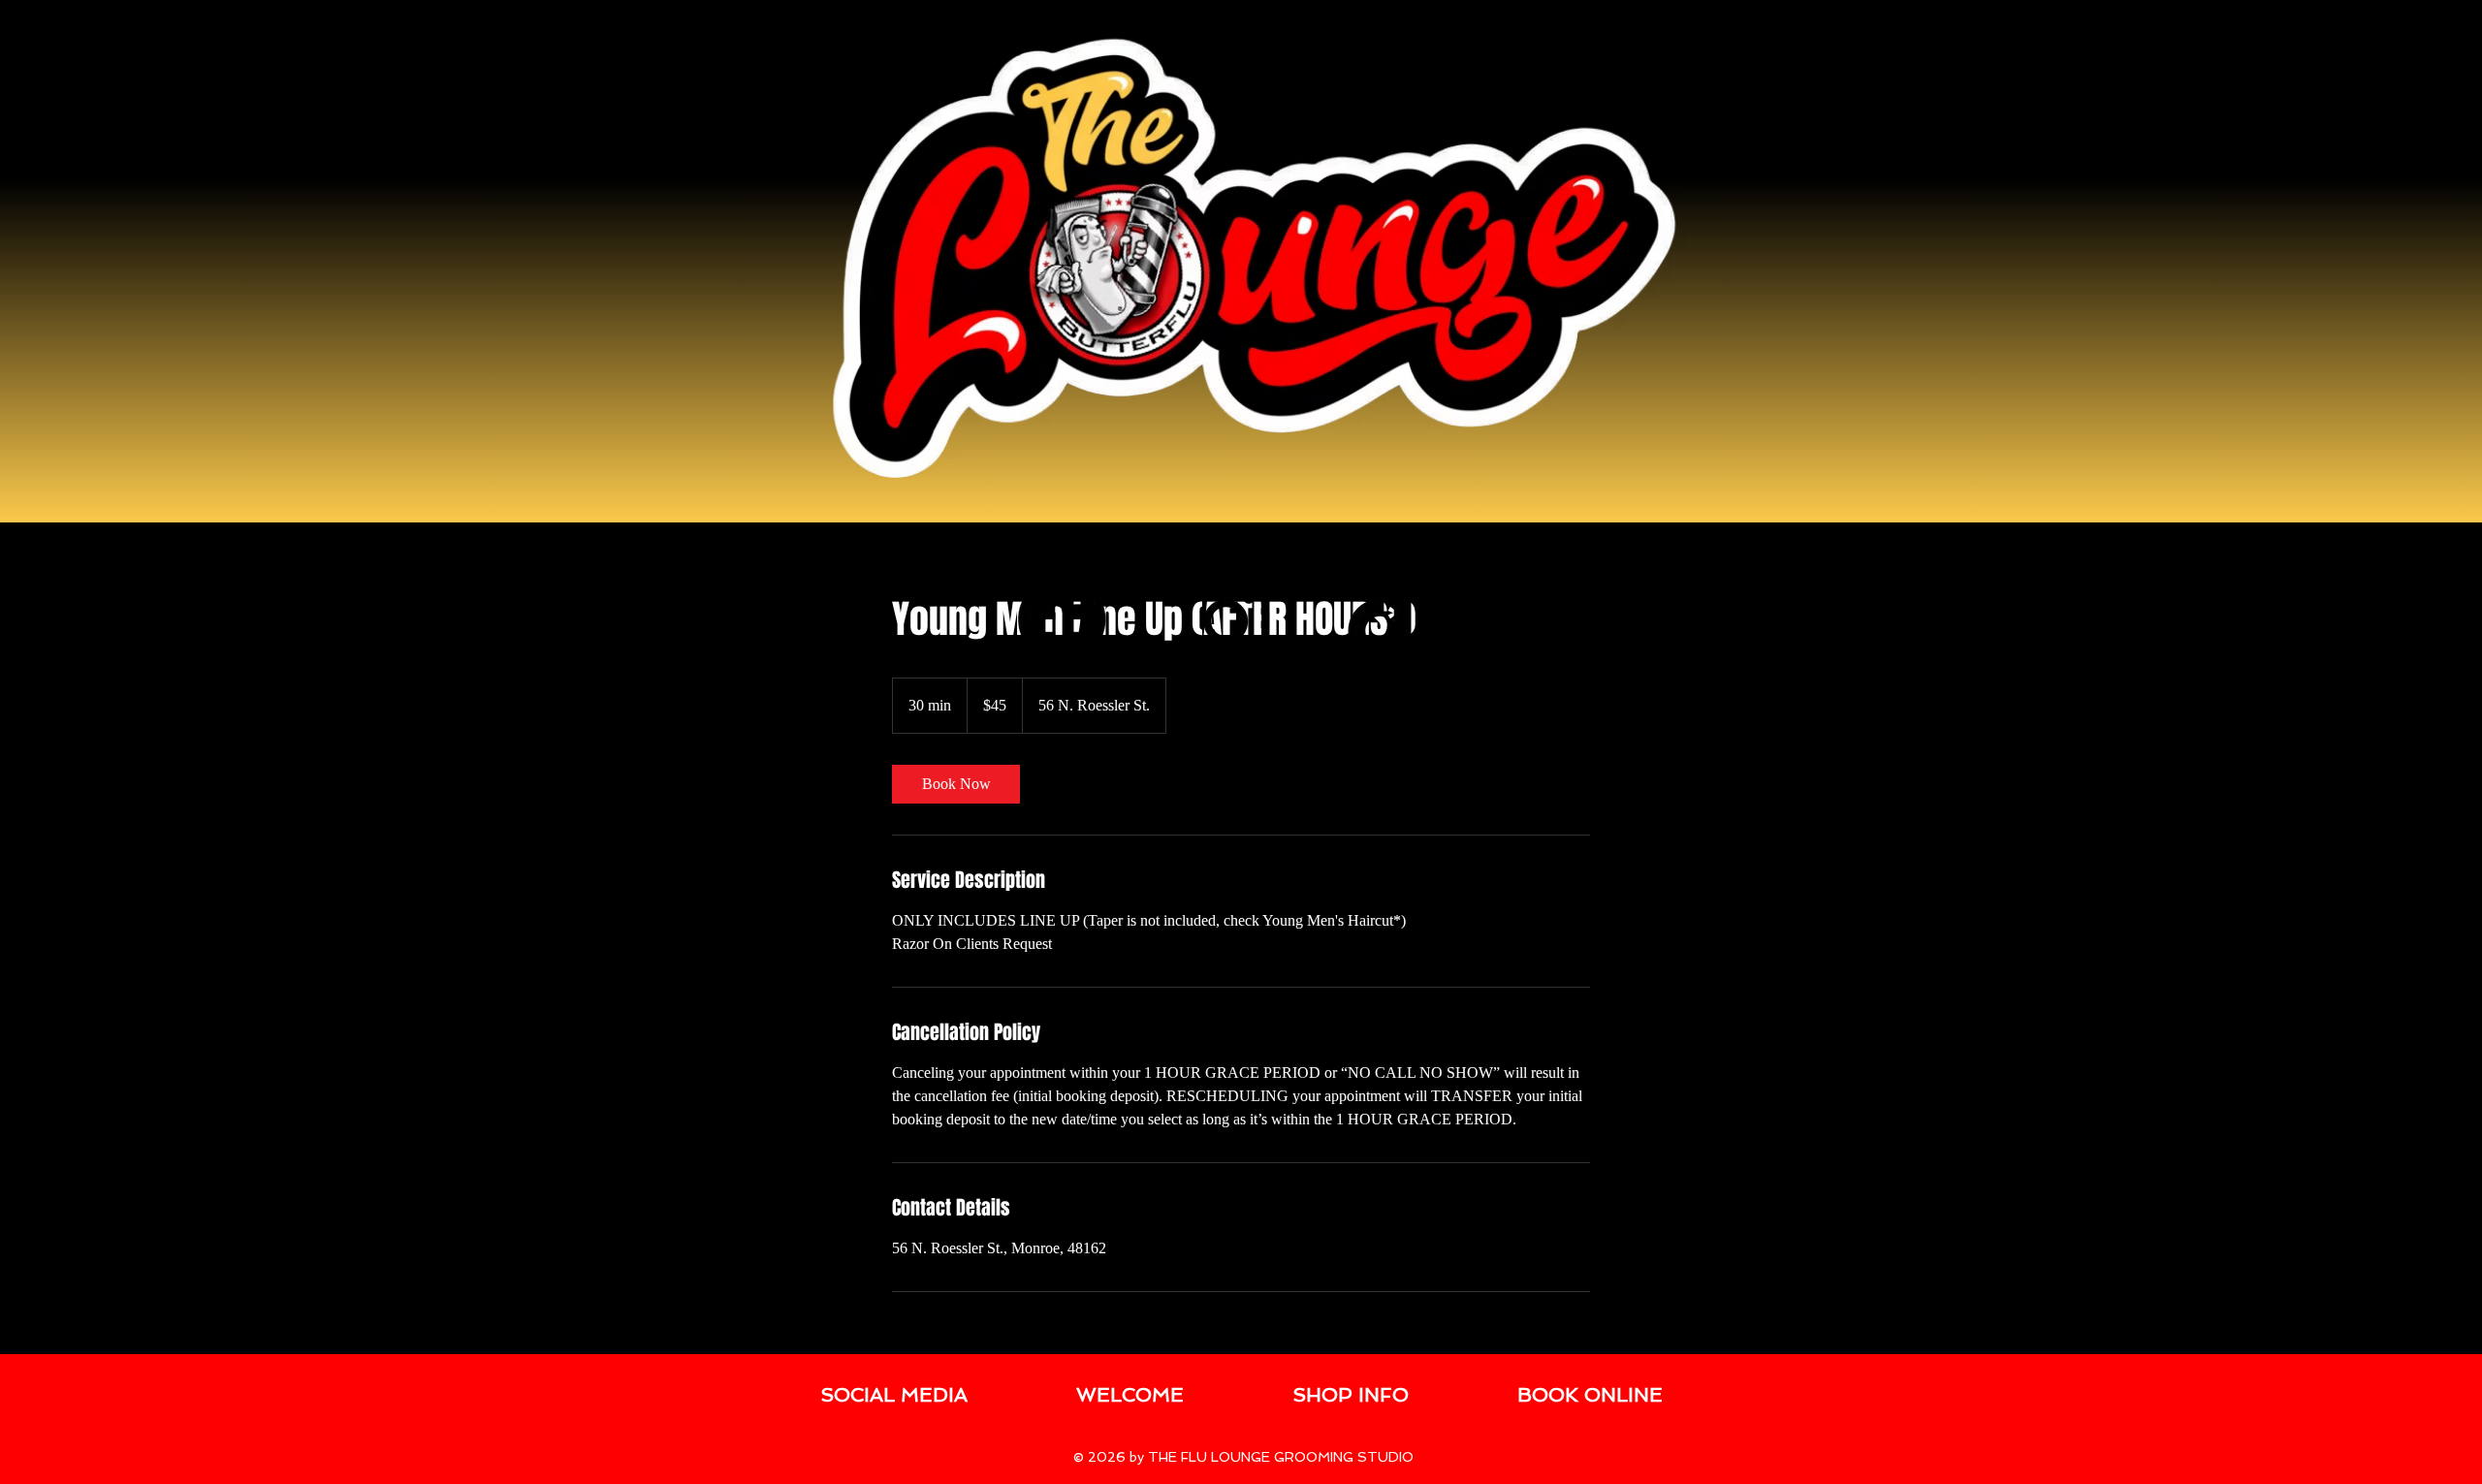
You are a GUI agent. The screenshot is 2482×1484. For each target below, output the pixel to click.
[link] (956, 784)
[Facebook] (1062, 619)
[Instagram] (1226, 619)
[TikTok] (1391, 619)
